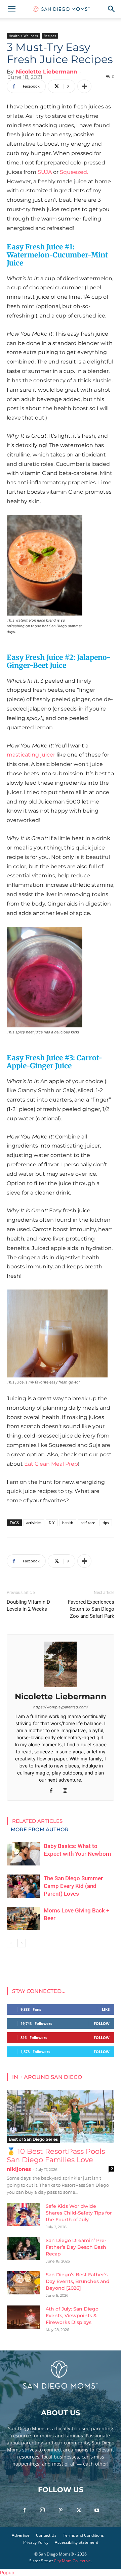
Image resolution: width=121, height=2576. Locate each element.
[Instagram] (68, 1791)
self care (88, 1523)
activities (34, 1523)
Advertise (21, 2535)
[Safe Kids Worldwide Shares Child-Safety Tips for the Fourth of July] (24, 2214)
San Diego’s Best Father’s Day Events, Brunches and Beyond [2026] (78, 2281)
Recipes (50, 36)
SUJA (45, 172)
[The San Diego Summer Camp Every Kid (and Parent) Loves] (24, 1886)
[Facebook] (54, 1791)
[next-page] (22, 1943)
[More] (84, 86)
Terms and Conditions (83, 2535)
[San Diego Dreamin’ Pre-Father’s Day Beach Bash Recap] (24, 2249)
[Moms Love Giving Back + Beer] (24, 1918)
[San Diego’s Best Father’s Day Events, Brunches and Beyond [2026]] (24, 2283)
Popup (7, 2572)
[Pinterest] (61, 2511)
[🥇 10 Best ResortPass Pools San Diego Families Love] (61, 2116)
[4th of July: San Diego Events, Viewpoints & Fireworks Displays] (24, 2317)
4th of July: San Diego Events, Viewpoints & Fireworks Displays (72, 2316)
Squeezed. (74, 172)
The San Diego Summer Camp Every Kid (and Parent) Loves (73, 1886)
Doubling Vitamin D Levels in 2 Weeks (28, 1606)
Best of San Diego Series (33, 2139)
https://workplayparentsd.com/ (61, 1707)
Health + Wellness (23, 36)
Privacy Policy (36, 2542)
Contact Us (46, 2535)
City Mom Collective (72, 2561)
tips (106, 1523)
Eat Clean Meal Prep (51, 1464)
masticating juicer (31, 755)
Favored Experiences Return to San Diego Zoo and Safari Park (91, 1609)
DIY (52, 1523)
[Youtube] (97, 2511)
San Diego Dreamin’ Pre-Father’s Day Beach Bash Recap (76, 2247)
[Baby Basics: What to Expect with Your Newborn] (24, 1854)
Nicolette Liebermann (47, 72)
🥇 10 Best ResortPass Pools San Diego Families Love (56, 2155)
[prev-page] (11, 1943)
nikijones (19, 2169)
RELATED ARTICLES (37, 1821)
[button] (11, 9)
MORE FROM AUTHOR (40, 1829)
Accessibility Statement (76, 2542)
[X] (79, 2511)
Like (106, 2009)
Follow (102, 2023)
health (68, 1523)
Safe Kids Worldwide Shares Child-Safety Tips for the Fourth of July (79, 2213)
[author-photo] (61, 1687)
